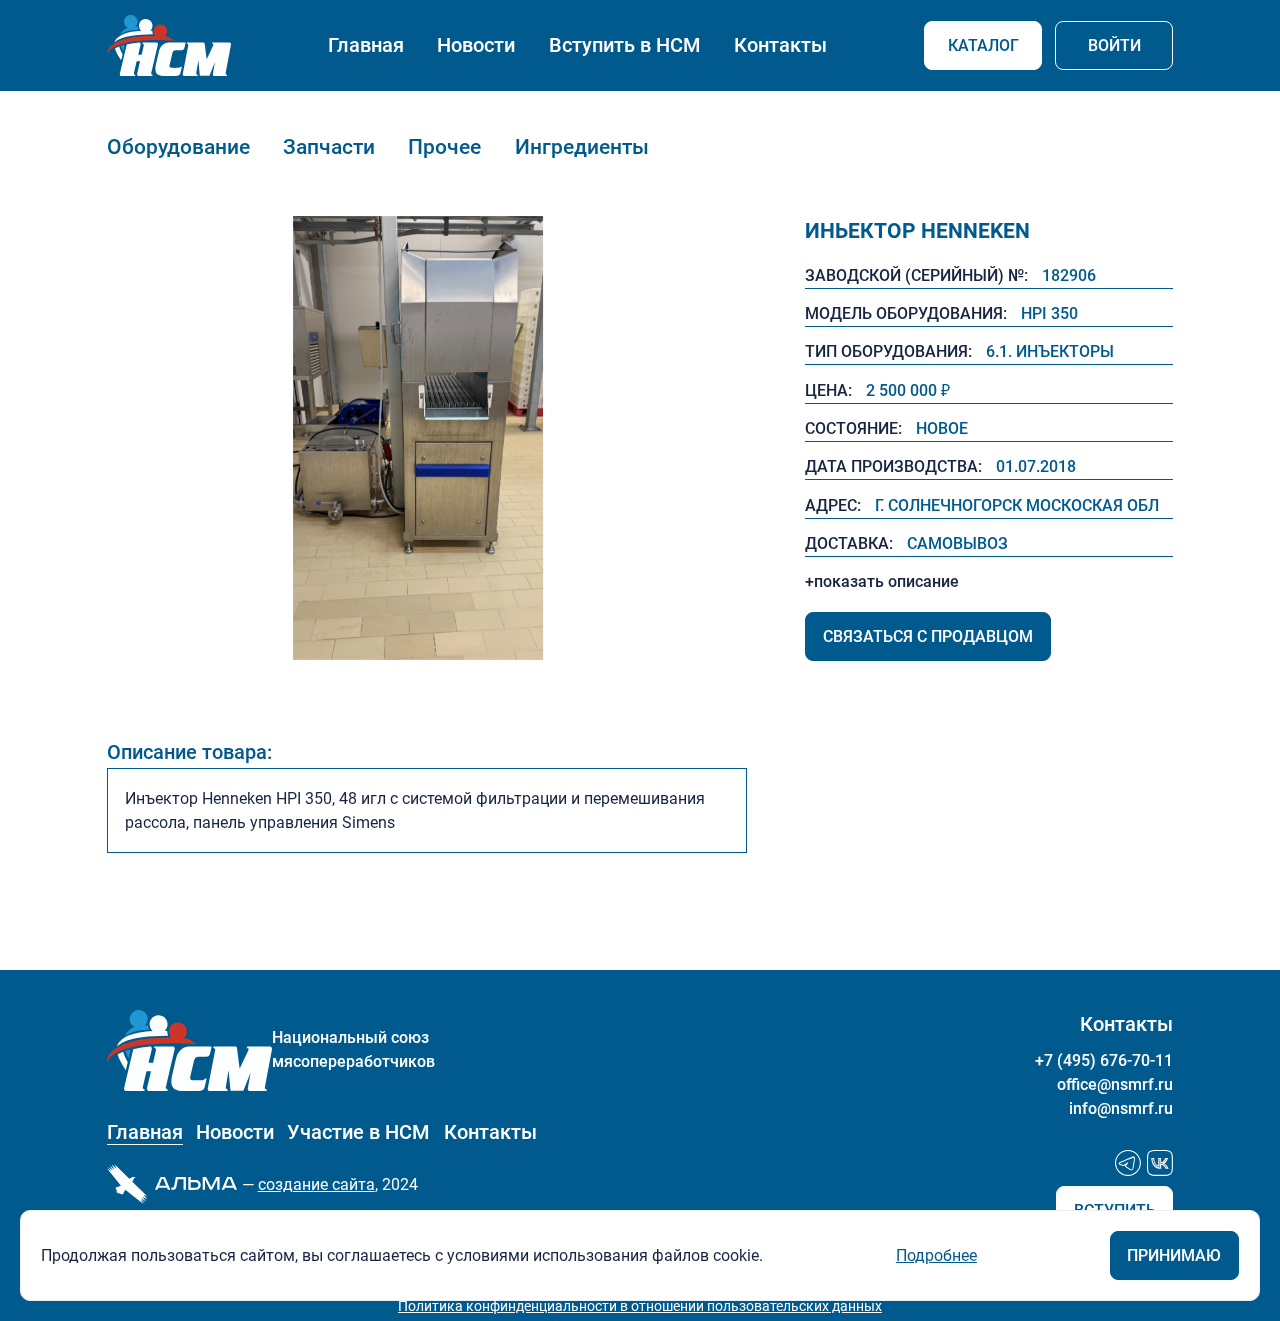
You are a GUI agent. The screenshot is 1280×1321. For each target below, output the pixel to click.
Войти (1114, 45)
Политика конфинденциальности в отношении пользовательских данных (640, 1306)
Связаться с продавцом (928, 636)
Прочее (444, 146)
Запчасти (329, 146)
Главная (366, 45)
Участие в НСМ (358, 1132)
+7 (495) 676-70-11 (1104, 1060)
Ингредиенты (582, 146)
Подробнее (936, 1255)
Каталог (983, 45)
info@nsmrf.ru (1121, 1108)
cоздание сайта (316, 1184)
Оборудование (178, 146)
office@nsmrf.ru (1115, 1084)
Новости (476, 45)
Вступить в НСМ (625, 45)
